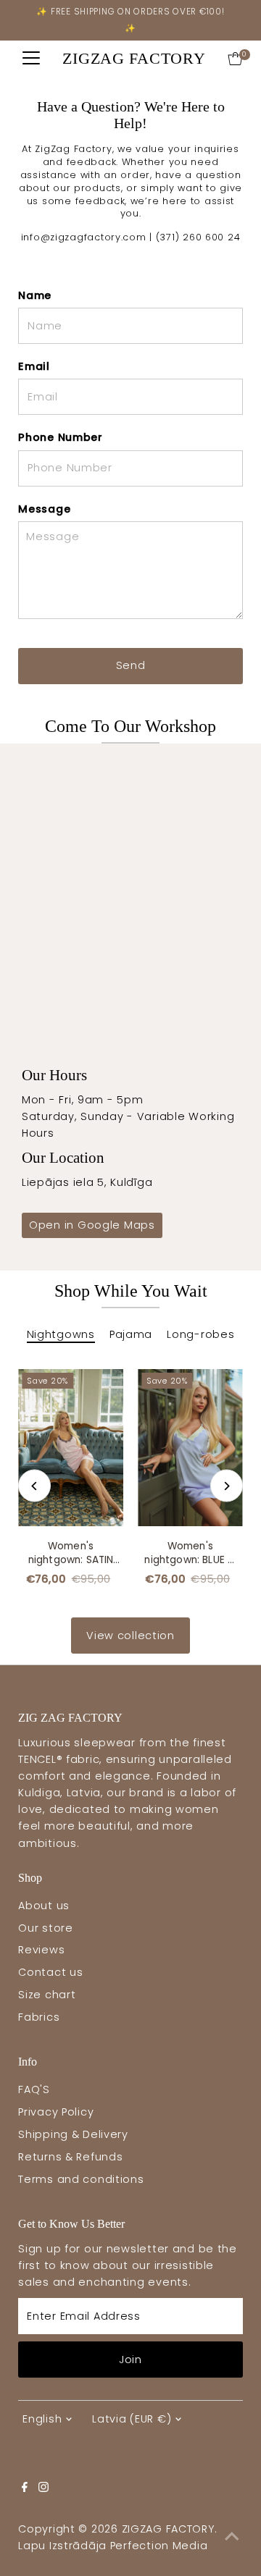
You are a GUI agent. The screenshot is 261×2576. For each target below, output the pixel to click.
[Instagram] (43, 2488)
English (42, 2419)
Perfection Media (159, 2546)
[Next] (227, 1486)
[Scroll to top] (232, 2536)
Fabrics (39, 2017)
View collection (130, 1636)
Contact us (50, 1972)
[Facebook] (25, 2488)
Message (44, 509)
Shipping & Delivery (73, 2134)
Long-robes (200, 1334)
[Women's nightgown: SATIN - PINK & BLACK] (71, 1448)
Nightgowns (61, 1334)
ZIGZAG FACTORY (134, 58)
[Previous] (34, 1486)
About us (44, 1906)
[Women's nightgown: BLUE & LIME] (190, 1448)
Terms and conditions (81, 2179)
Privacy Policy (56, 2112)
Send (131, 665)
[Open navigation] (31, 59)
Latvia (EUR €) (132, 2419)
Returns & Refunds (70, 2157)
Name (35, 295)
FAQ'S (34, 2089)
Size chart (47, 1995)
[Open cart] (235, 59)
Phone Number (61, 437)
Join (130, 2360)
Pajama (131, 1334)
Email (34, 366)
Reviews (41, 1950)
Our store (46, 1928)
